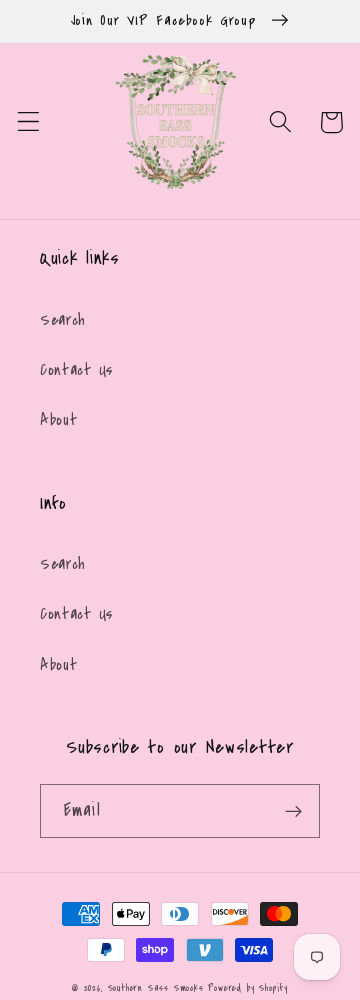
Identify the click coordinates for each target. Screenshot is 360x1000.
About (58, 420)
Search (63, 320)
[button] (28, 122)
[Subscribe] (293, 811)
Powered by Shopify (248, 988)
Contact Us (76, 370)
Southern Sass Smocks (158, 988)
